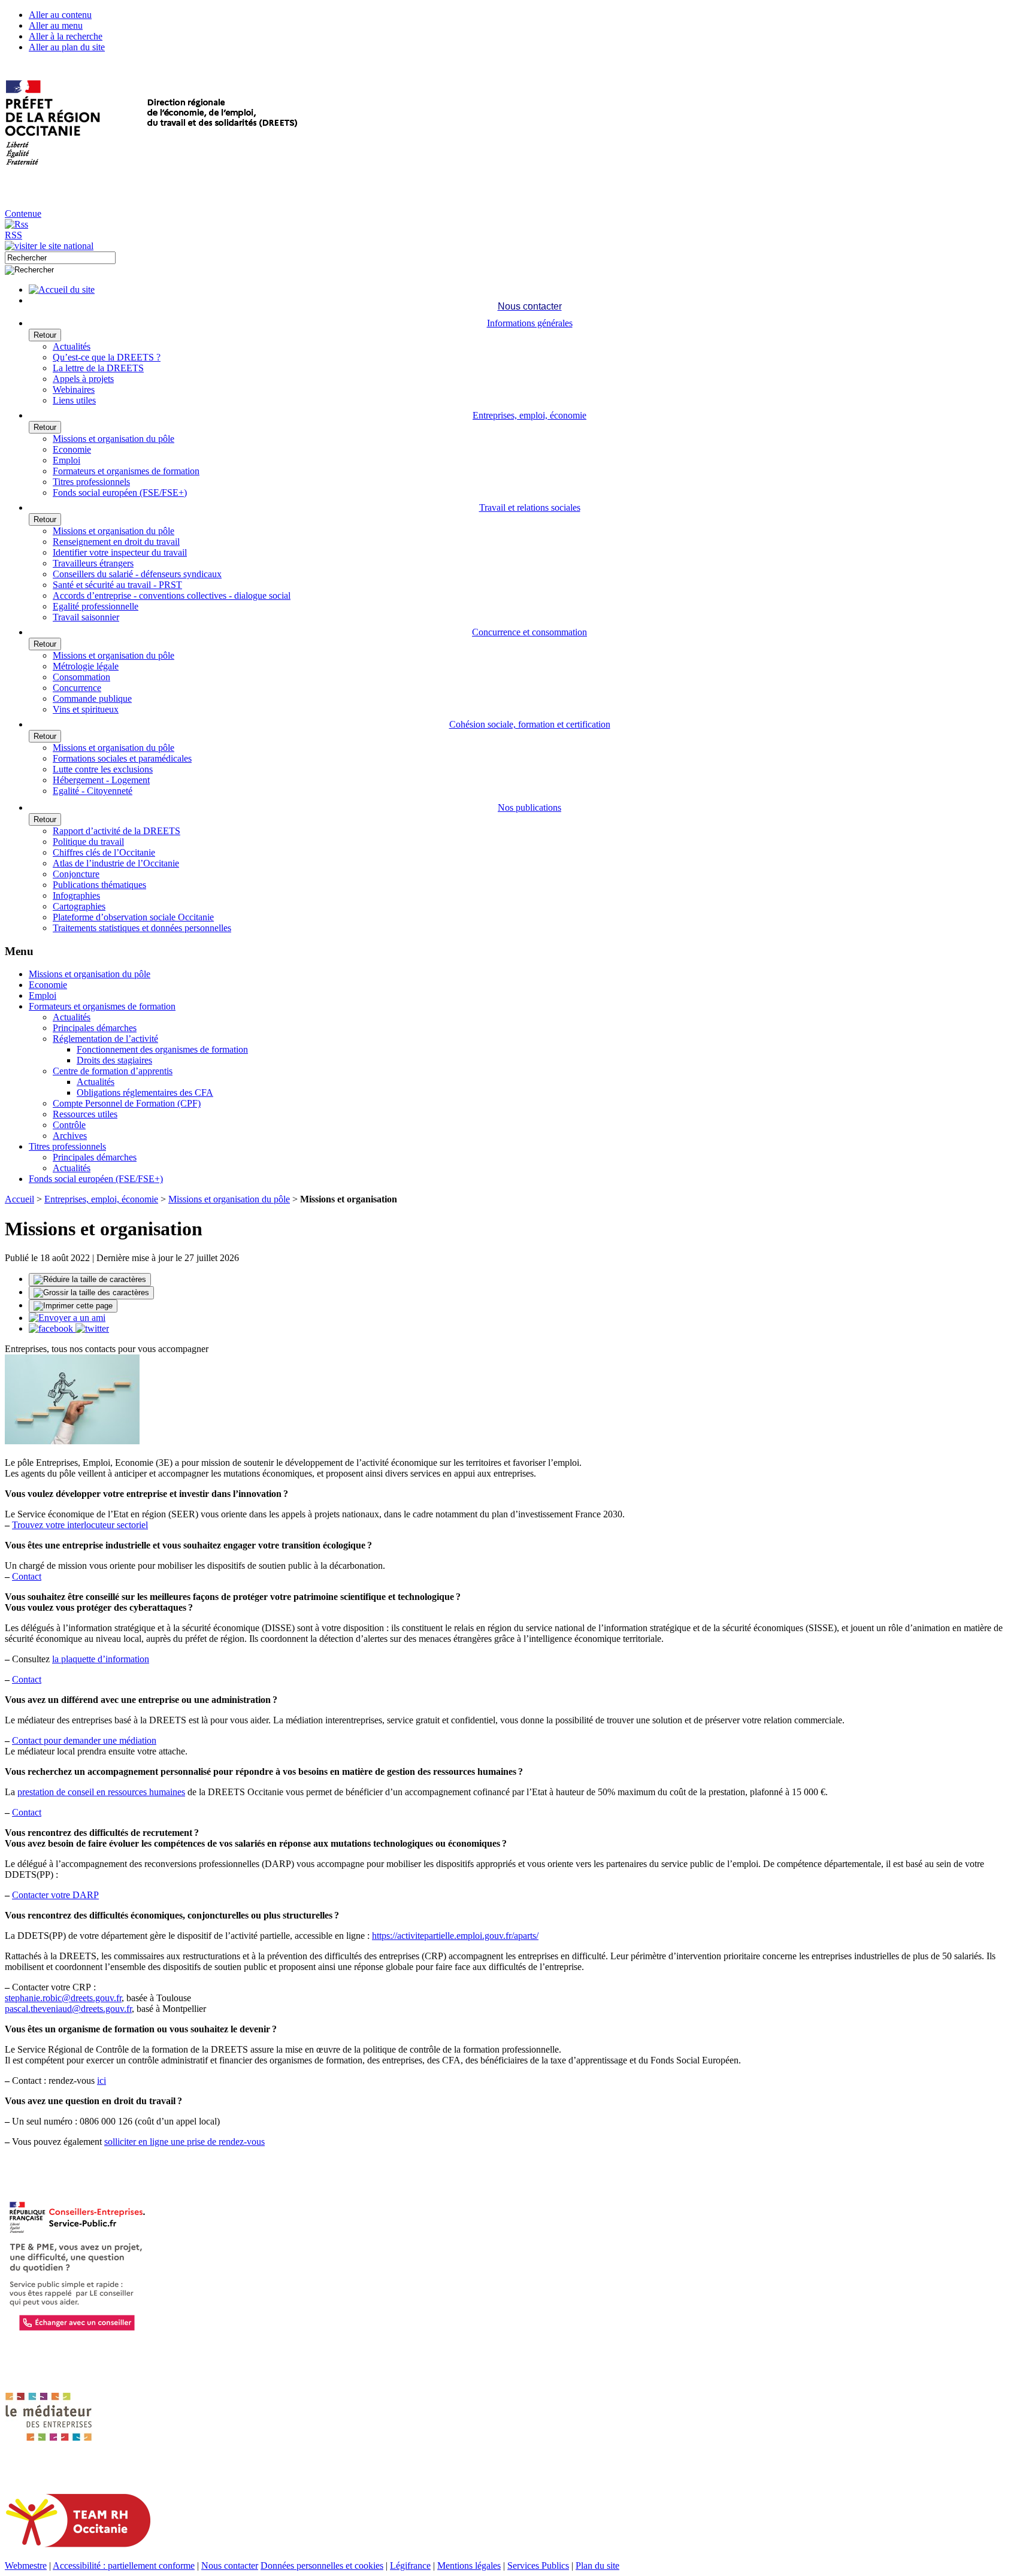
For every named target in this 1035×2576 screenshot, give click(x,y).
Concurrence (77, 688)
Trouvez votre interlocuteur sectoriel (80, 1525)
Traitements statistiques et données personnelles (142, 928)
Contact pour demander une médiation (84, 1740)
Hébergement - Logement (101, 780)
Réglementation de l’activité (105, 1039)
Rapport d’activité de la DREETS (116, 831)
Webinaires (74, 390)
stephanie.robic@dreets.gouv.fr (63, 1998)
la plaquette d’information (101, 1659)
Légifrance (410, 2566)
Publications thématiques (99, 885)
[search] (60, 258)
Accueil (19, 1199)
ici (102, 2081)
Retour (45, 335)
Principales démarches (95, 1028)
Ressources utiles (85, 1114)
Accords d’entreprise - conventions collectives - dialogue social (172, 595)
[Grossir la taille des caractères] (91, 1293)
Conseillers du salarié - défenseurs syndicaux (137, 574)
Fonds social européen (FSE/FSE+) (120, 493)
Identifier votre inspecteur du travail (120, 552)
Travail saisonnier (86, 617)
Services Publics (538, 2566)
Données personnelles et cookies (322, 2566)
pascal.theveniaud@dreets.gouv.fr (68, 2009)
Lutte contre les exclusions (103, 769)
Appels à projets (83, 379)
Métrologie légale (86, 666)
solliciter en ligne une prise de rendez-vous (184, 2142)
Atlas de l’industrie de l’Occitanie (116, 863)
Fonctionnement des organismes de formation (162, 1049)
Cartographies (79, 906)
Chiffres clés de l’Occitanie (104, 852)
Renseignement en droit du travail (116, 542)
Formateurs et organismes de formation (126, 471)
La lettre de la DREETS (98, 368)
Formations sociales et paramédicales (122, 758)
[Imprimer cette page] (73, 1306)
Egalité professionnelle (96, 606)
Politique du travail (88, 842)
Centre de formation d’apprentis (113, 1071)
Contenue (23, 213)
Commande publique (92, 698)
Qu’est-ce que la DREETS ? (107, 357)
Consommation (81, 677)
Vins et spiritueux (86, 709)
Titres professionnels (91, 482)
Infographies (76, 895)
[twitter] (92, 1328)
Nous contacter (230, 2566)
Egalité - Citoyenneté (93, 791)
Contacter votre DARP (55, 1895)
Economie (72, 449)
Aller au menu (56, 25)
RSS (13, 235)
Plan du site (597, 2566)
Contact (27, 1576)
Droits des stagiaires (114, 1060)
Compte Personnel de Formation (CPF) (127, 1103)
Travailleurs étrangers (93, 563)
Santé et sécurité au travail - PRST (117, 585)
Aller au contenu (60, 15)
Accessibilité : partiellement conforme (124, 2566)
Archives (70, 1136)
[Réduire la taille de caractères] (90, 1280)
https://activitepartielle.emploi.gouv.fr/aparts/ (455, 1936)
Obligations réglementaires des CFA (145, 1092)
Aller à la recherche (66, 36)
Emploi (66, 460)
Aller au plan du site (67, 47)
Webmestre (26, 2566)
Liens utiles (74, 400)
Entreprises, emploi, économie (101, 1199)
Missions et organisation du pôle (114, 439)
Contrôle (69, 1125)
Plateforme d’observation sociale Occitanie (133, 917)
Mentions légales (469, 2566)
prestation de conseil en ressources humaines (101, 1792)
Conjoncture (76, 874)
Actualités (72, 346)
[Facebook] (52, 1328)
